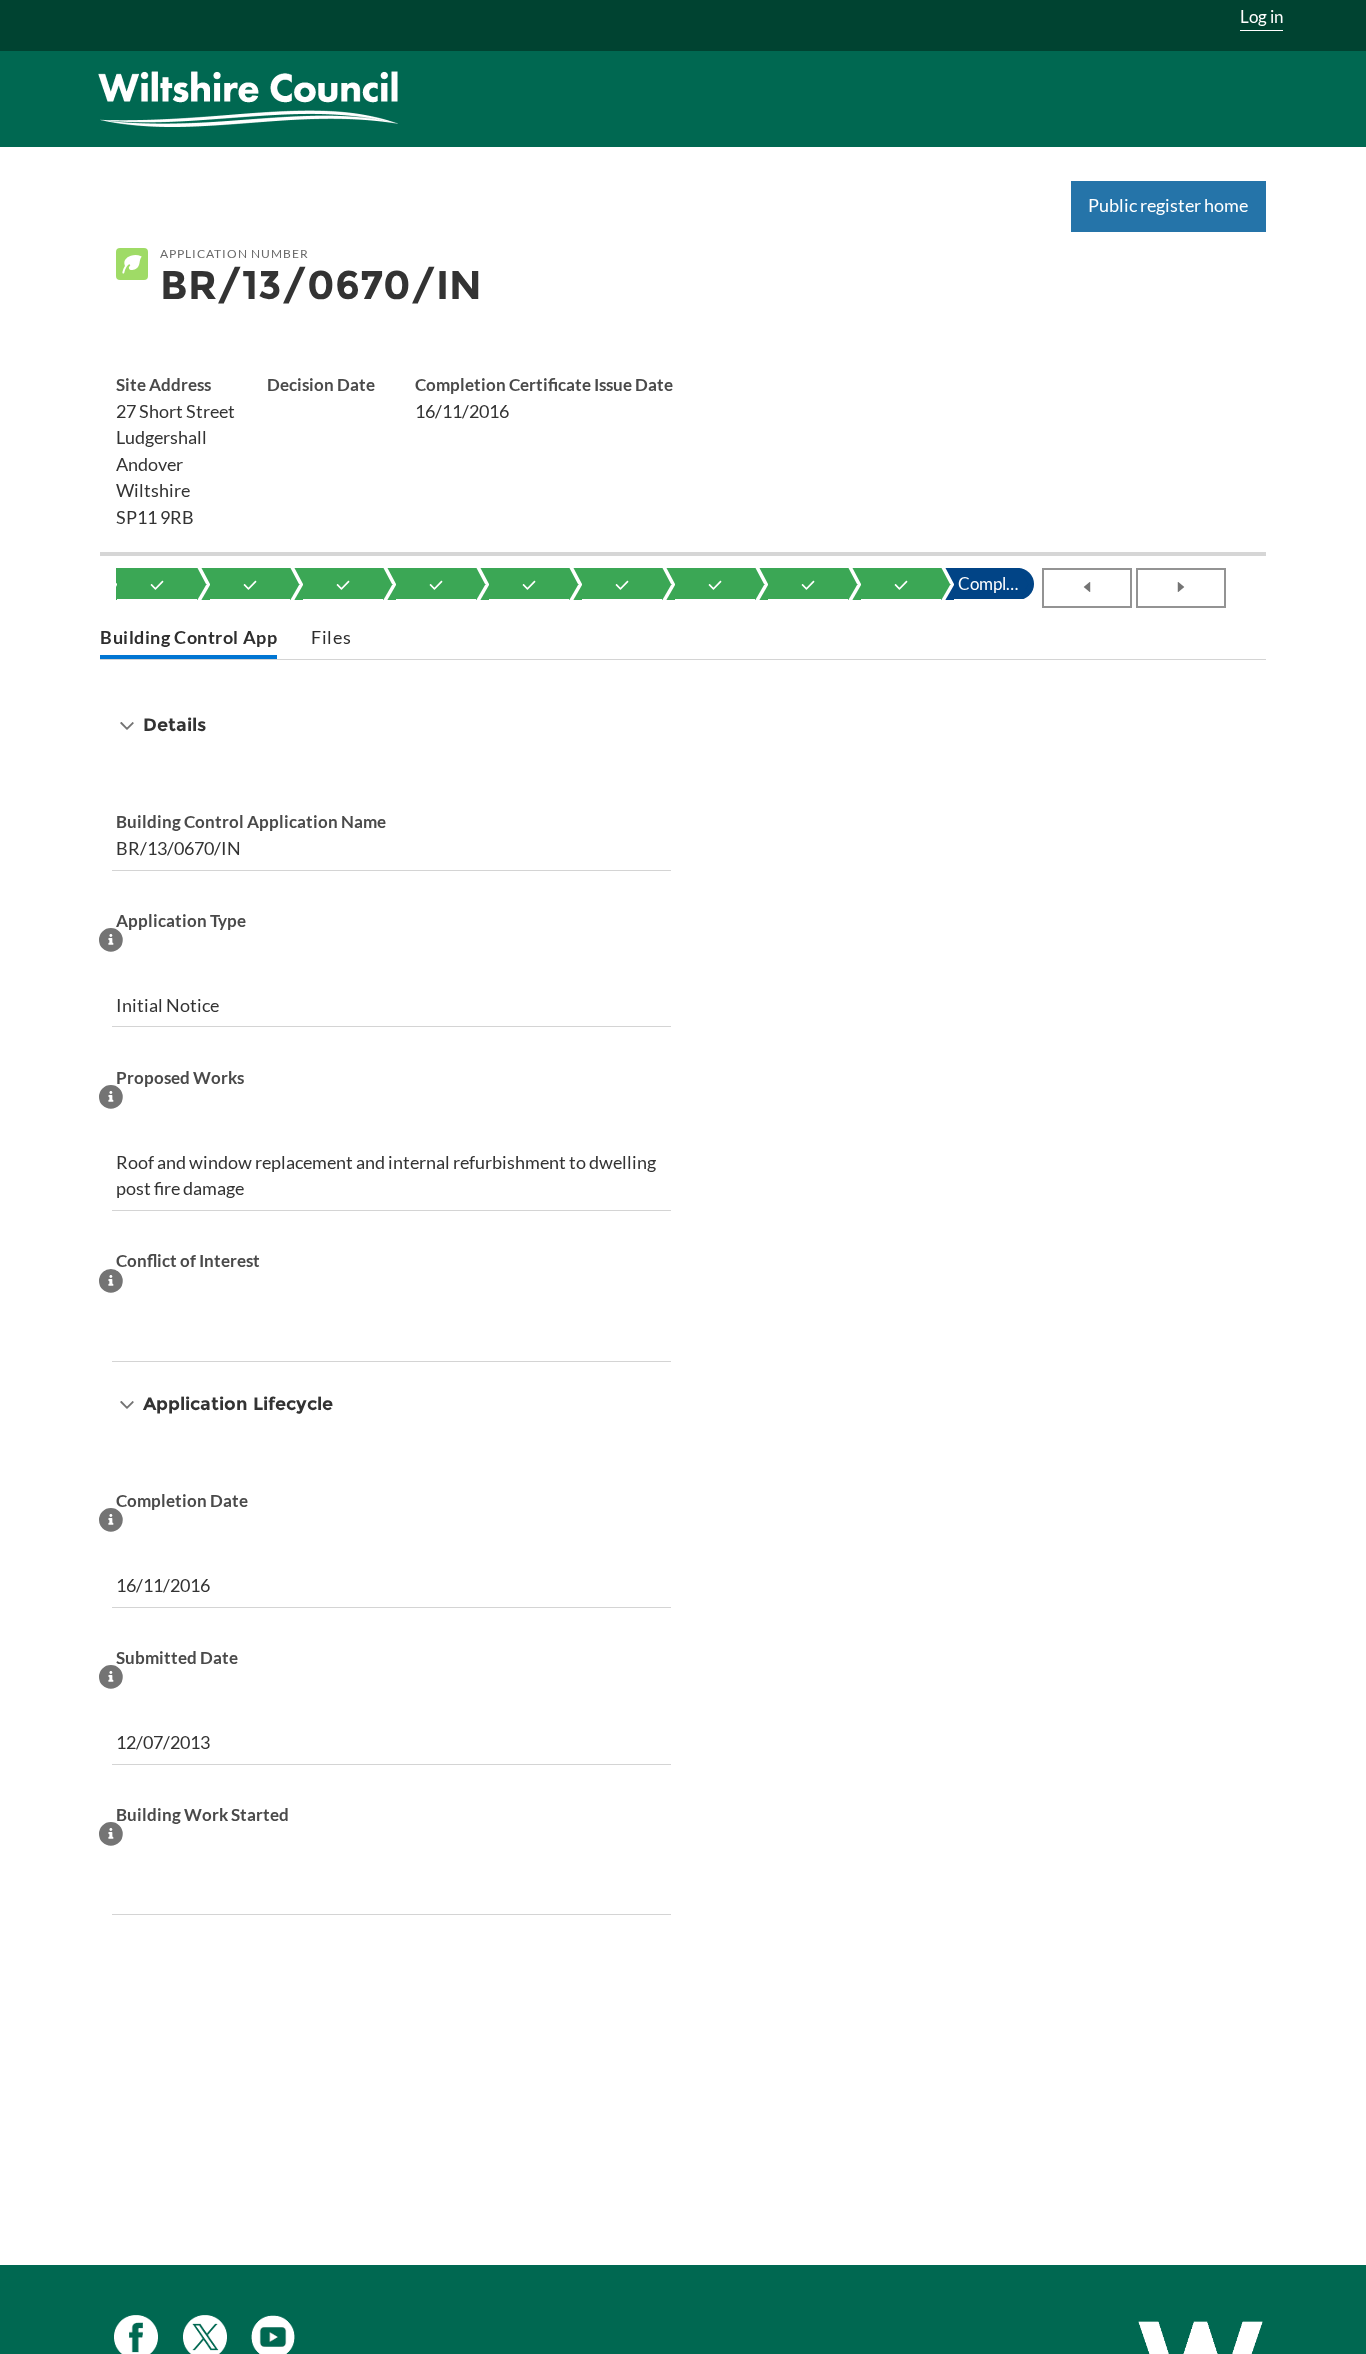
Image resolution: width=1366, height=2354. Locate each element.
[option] (157, 584)
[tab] (188, 639)
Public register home (1168, 205)
